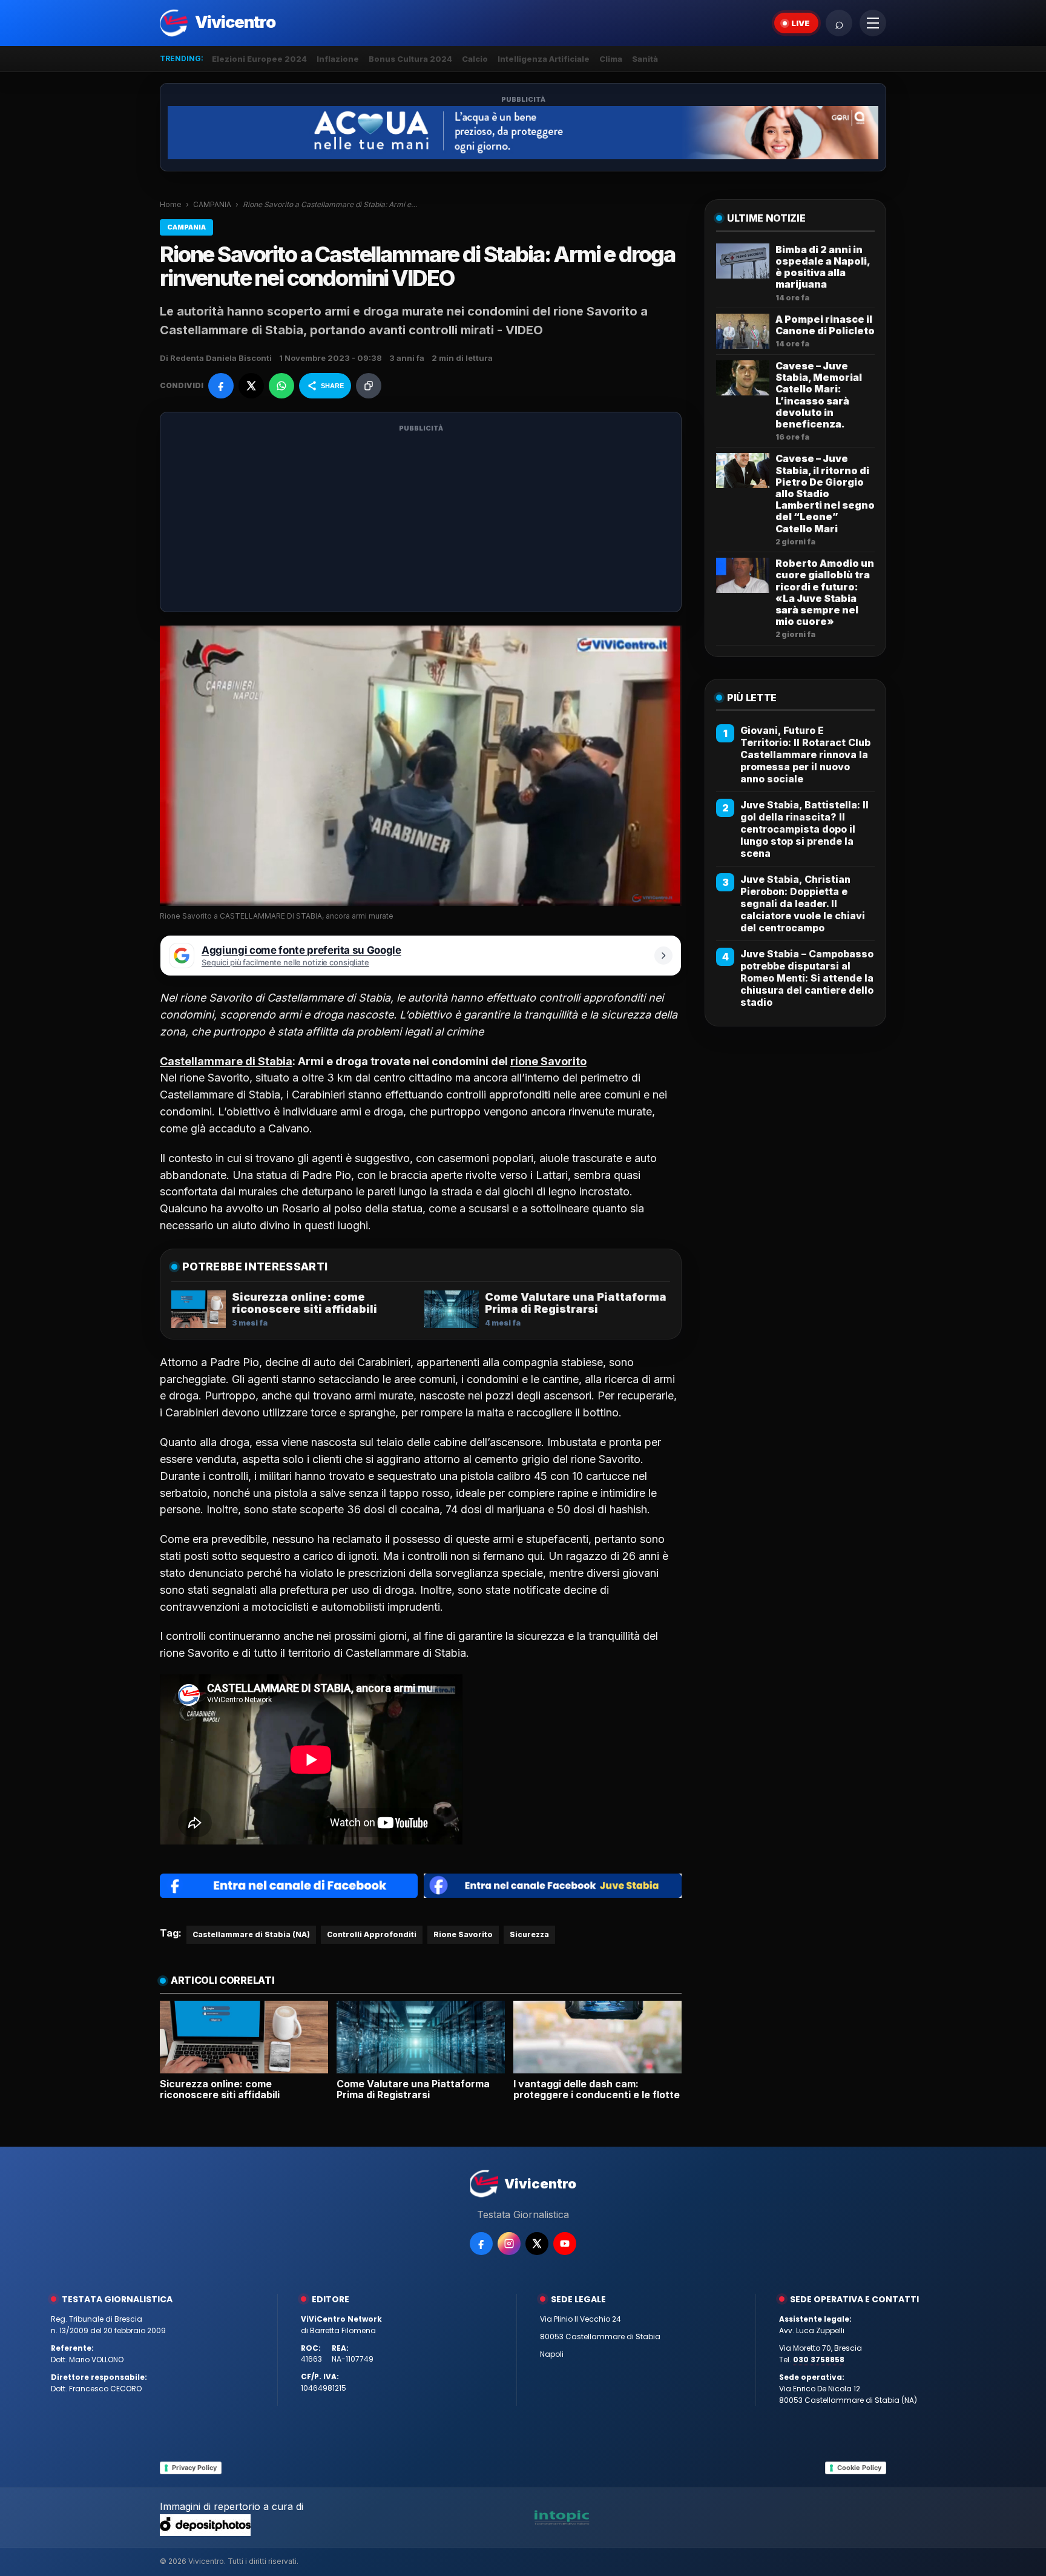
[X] (537, 2244)
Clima (611, 59)
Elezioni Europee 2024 (259, 59)
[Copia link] (369, 386)
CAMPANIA (212, 204)
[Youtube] (565, 2244)
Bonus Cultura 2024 (410, 59)
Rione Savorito (463, 1934)
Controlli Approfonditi (372, 1934)
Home (171, 204)
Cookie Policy (859, 2468)
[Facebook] (481, 2244)
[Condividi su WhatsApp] (281, 386)
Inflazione (338, 59)
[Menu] (873, 23)
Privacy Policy (194, 2468)
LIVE (801, 23)
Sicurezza (529, 1934)
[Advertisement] (421, 520)
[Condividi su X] (251, 386)
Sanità (645, 59)
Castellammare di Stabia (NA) (251, 1934)
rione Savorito (548, 1061)
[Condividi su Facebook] (221, 386)
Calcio (475, 59)
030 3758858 (819, 2360)
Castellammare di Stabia (226, 1061)
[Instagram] (509, 2244)
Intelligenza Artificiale (544, 59)
